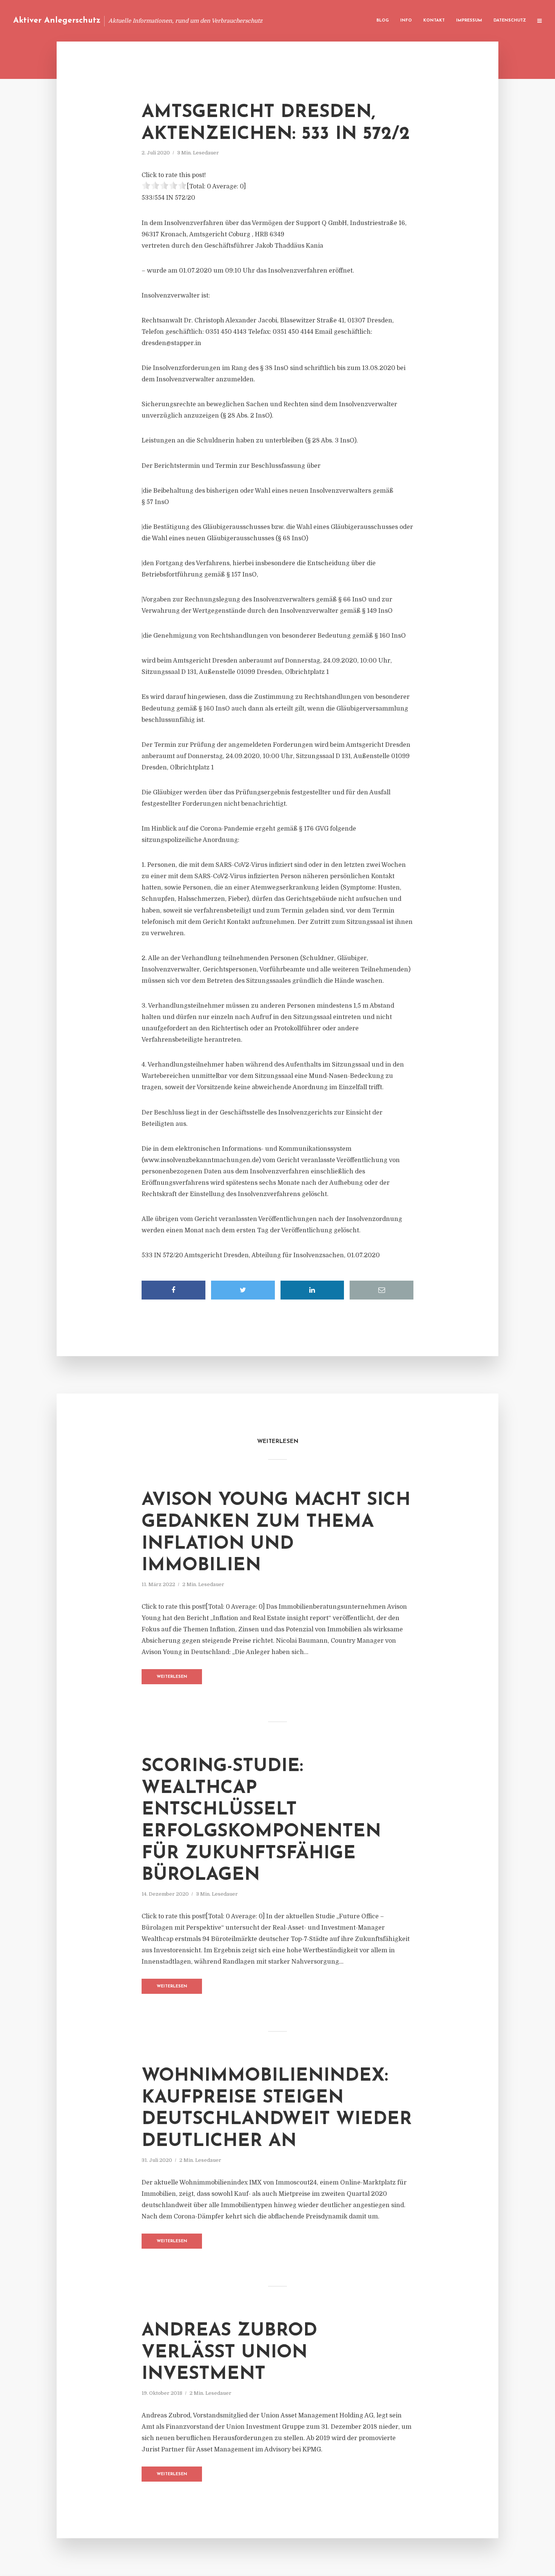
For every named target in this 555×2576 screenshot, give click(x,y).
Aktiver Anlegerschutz (57, 21)
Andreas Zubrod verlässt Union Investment (229, 2353)
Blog (383, 21)
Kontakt (434, 21)
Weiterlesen (172, 1677)
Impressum (469, 21)
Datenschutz (510, 21)
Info (406, 21)
